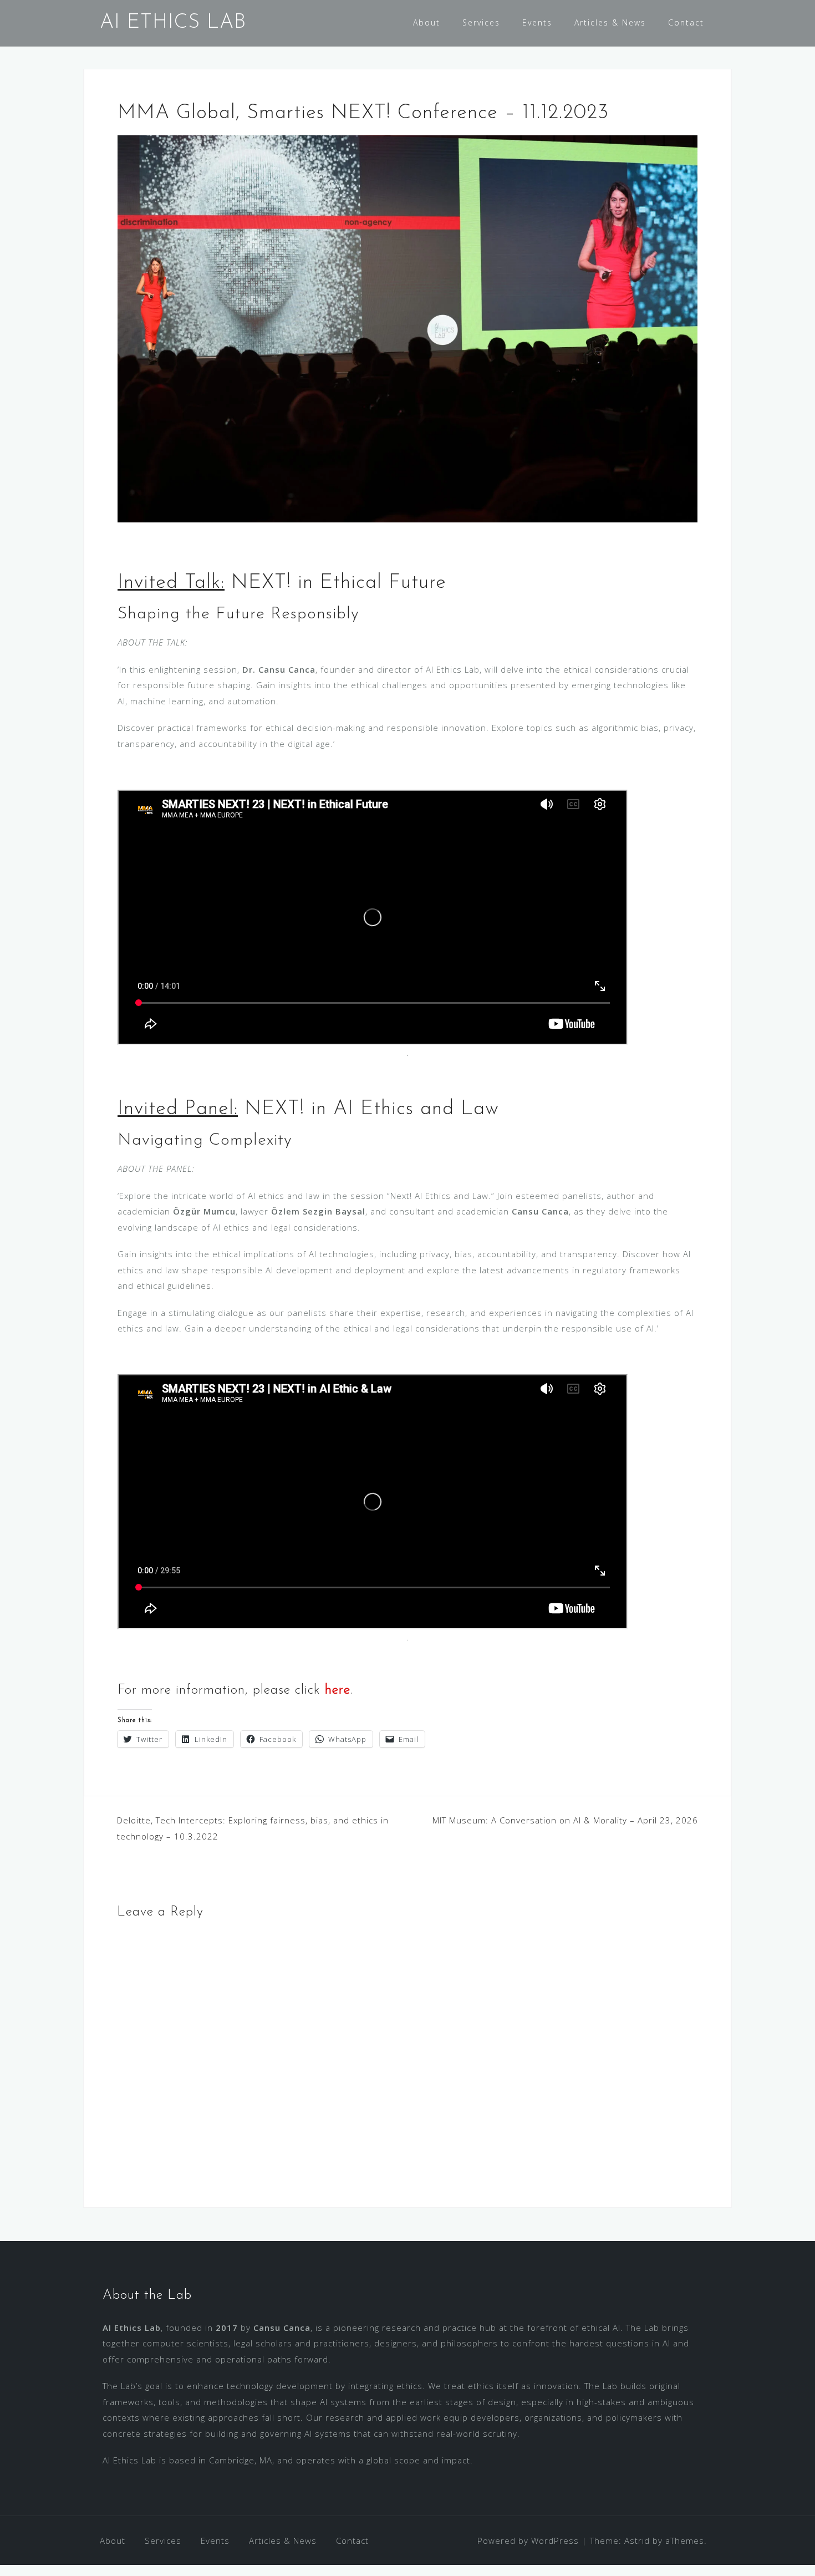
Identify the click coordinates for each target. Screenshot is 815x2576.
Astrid (637, 2541)
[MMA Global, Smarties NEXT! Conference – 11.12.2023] (407, 328)
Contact (686, 22)
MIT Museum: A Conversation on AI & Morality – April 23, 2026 (565, 1820)
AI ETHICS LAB (173, 23)
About (427, 22)
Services (481, 22)
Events (537, 22)
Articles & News (610, 22)
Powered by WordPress (528, 2541)
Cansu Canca (282, 2328)
